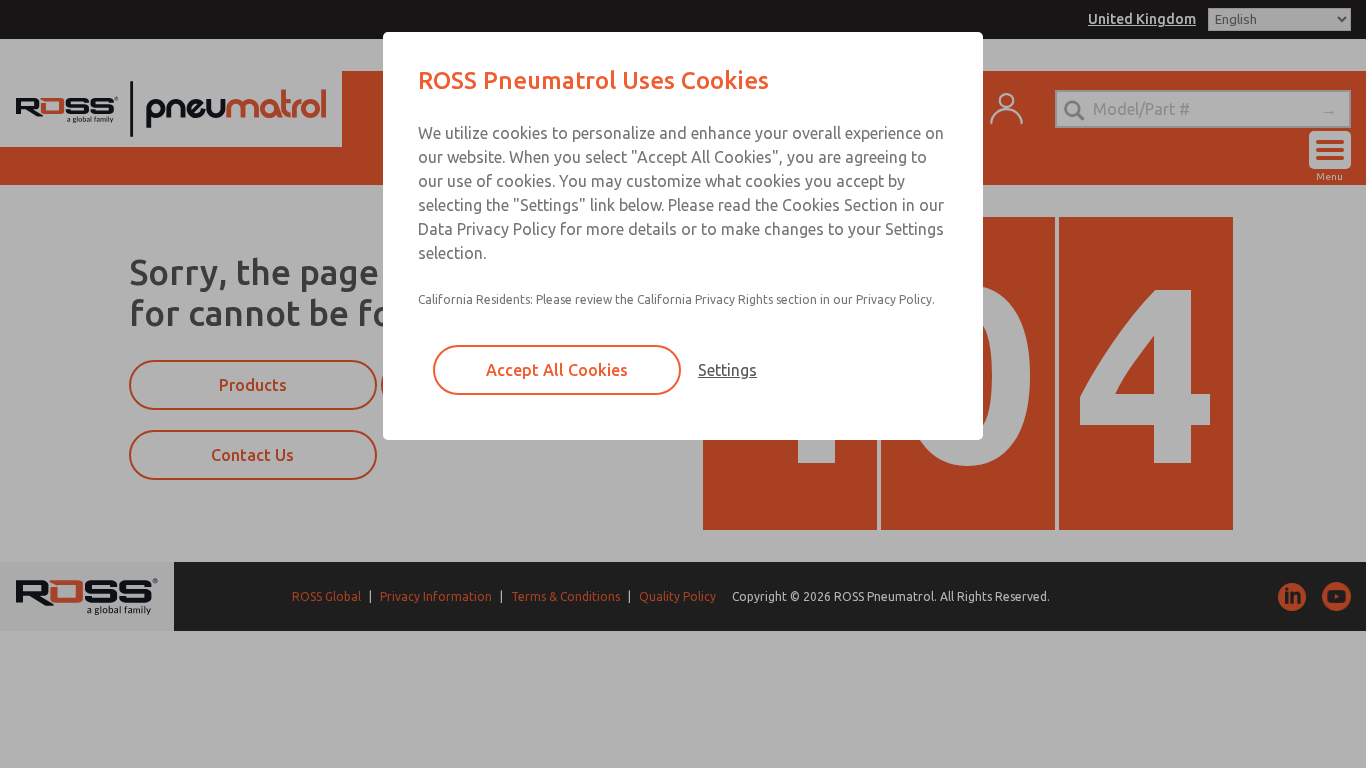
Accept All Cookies (557, 370)
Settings (727, 370)
